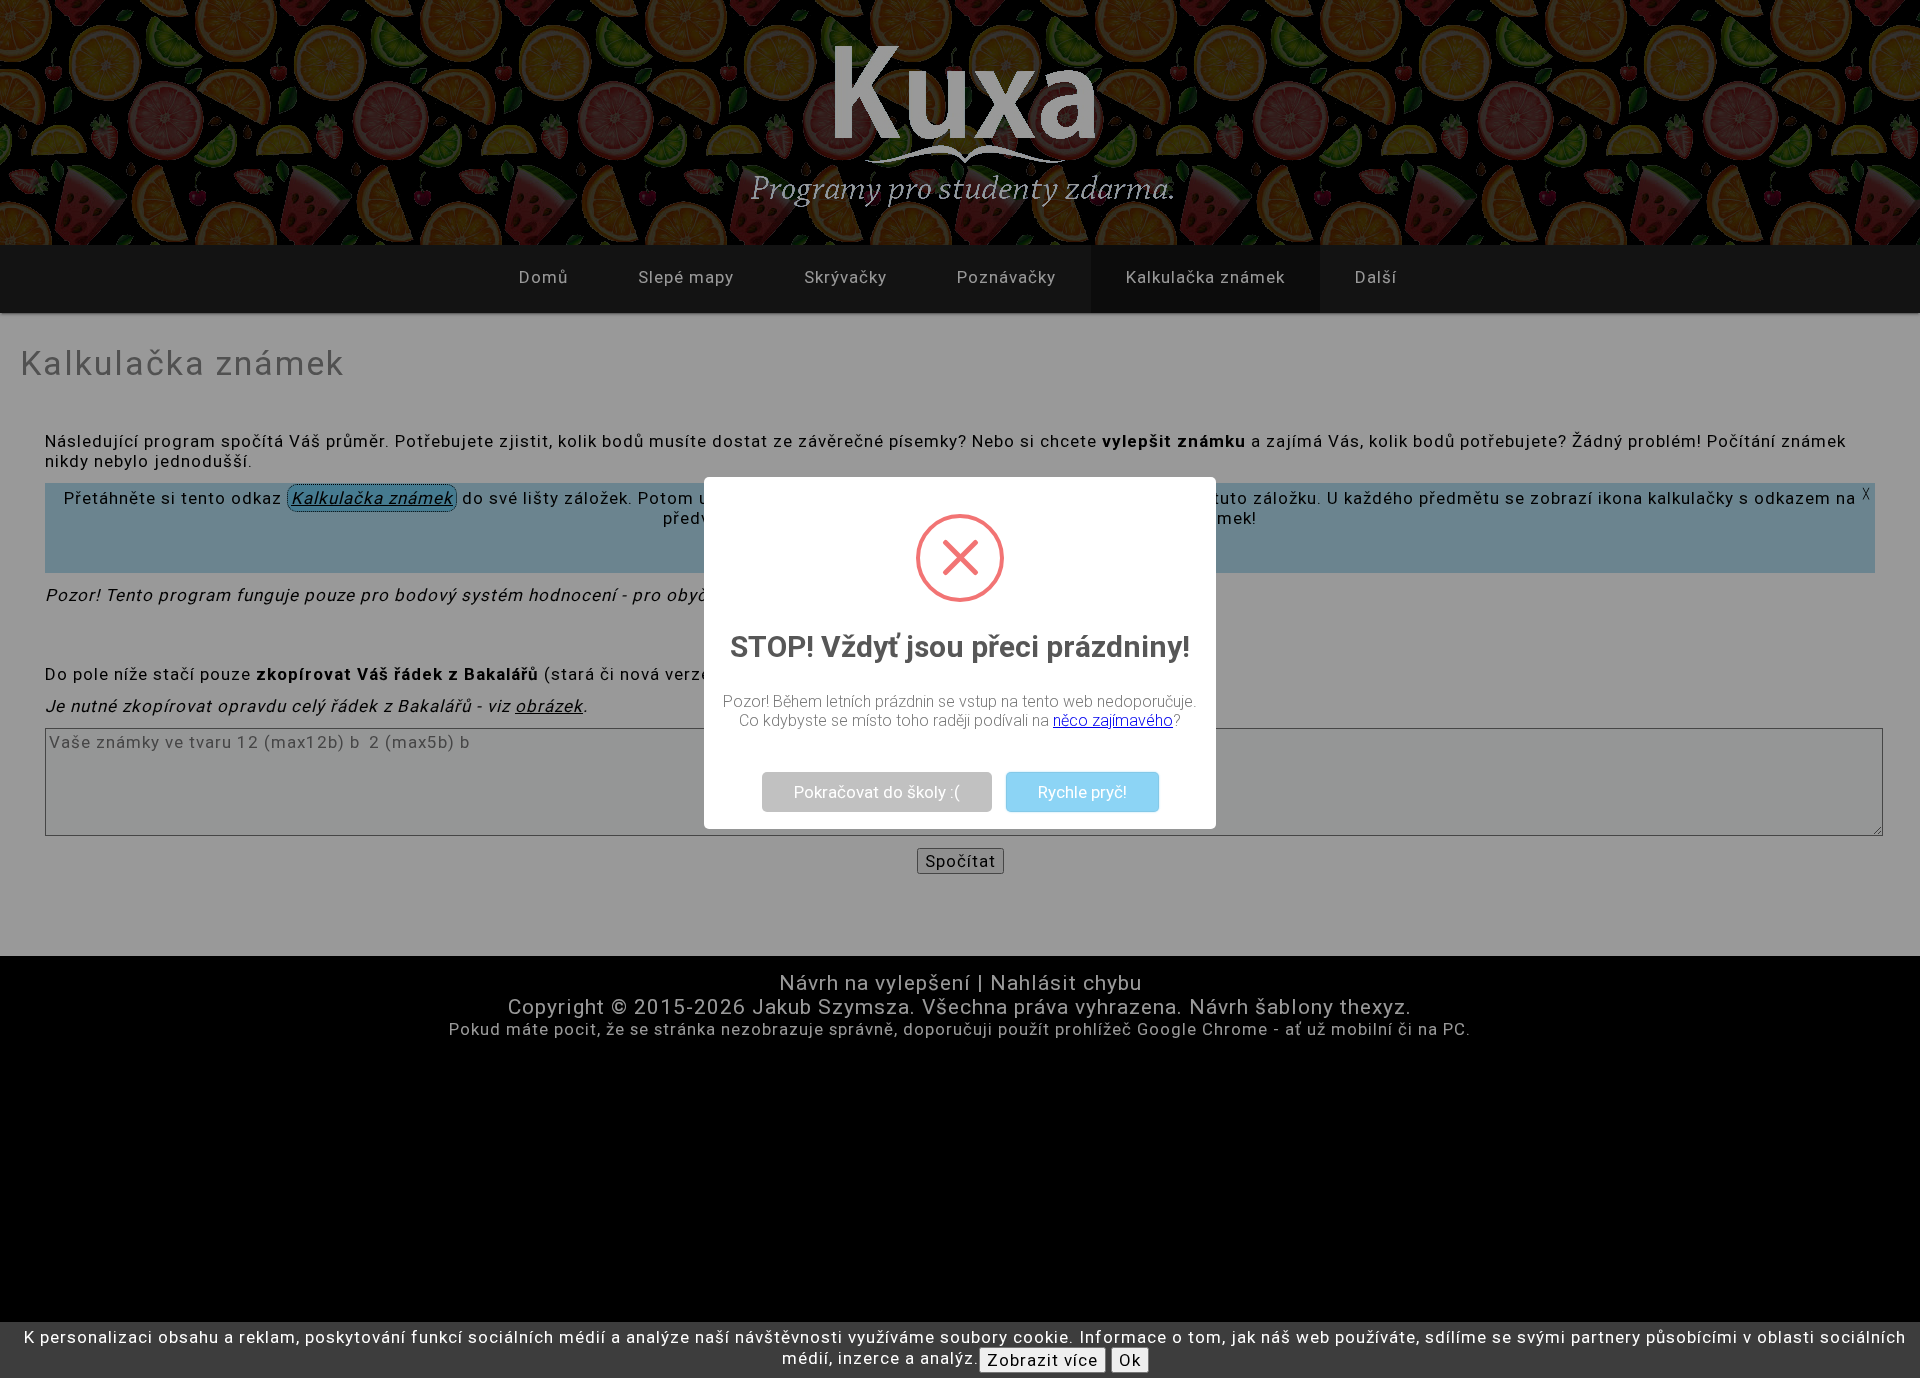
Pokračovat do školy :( (877, 792)
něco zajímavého (1113, 720)
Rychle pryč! (1082, 792)
